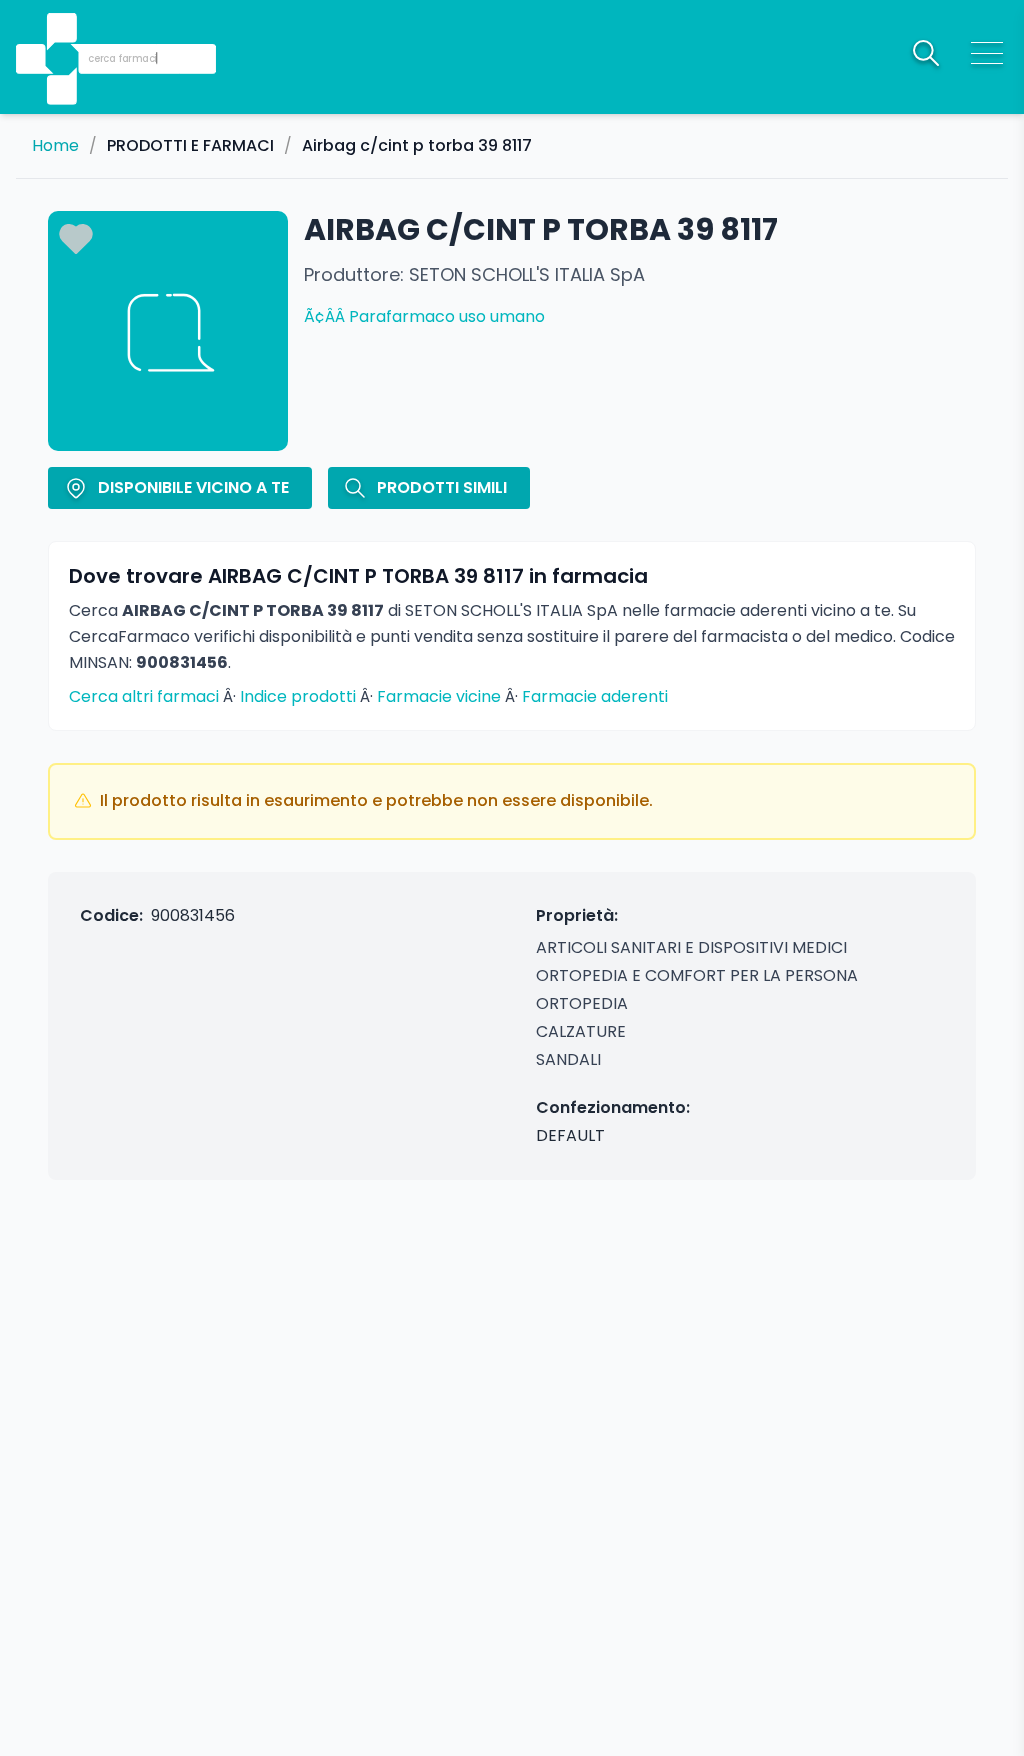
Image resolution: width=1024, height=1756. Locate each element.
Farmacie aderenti (595, 696)
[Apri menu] (987, 53)
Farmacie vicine (439, 696)
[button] (64, 30)
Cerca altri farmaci (144, 696)
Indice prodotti (298, 696)
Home (55, 146)
